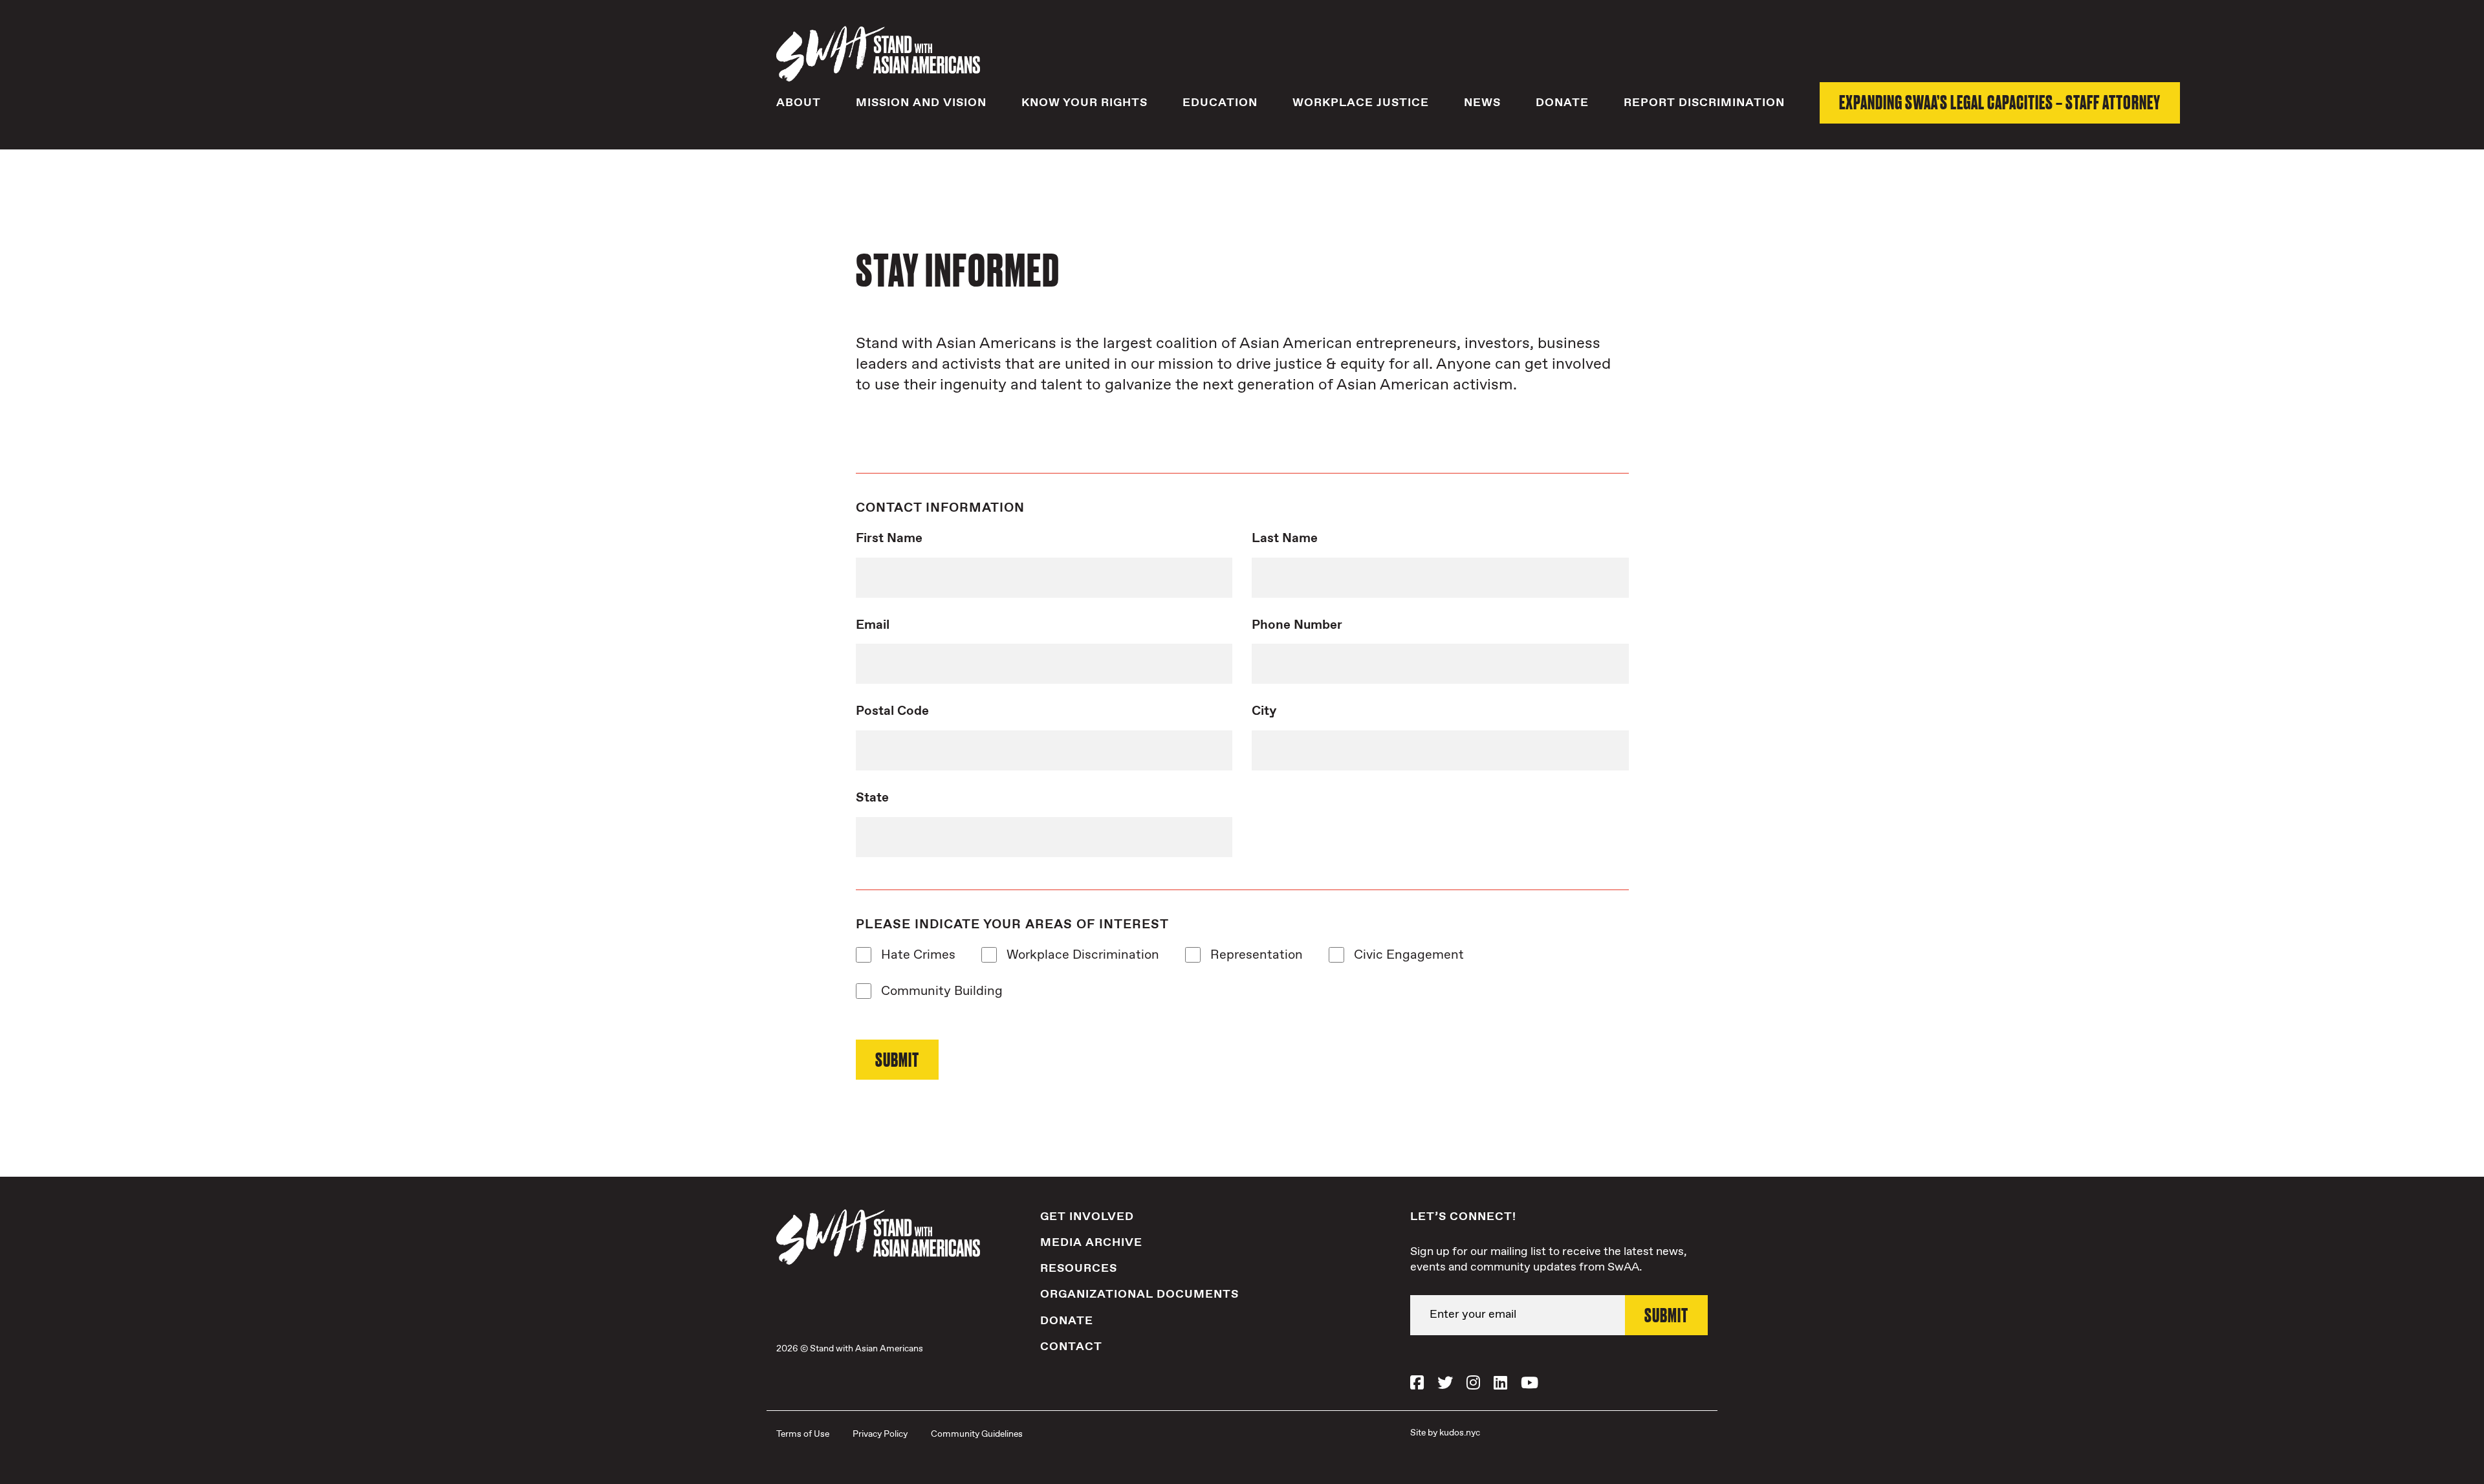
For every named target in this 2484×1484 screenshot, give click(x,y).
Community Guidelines (977, 1434)
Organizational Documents (1139, 1294)
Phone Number (1297, 626)
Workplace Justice (1361, 103)
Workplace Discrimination (1078, 955)
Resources (1079, 1269)
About (799, 103)
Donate (1562, 103)
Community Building (937, 992)
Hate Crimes (913, 955)
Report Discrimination (1704, 103)
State (872, 798)
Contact (1071, 1347)
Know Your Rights (1084, 103)
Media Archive (1091, 1243)
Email (873, 626)
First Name (889, 539)
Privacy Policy (880, 1434)
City (1264, 712)
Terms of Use (803, 1434)
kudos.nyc (1460, 1433)
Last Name (1285, 539)
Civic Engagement (1404, 955)
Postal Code (892, 712)
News (1482, 103)
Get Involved (1087, 1217)
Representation (1252, 955)
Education (1220, 103)
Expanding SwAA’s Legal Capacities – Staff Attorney (2000, 102)
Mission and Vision (921, 103)
